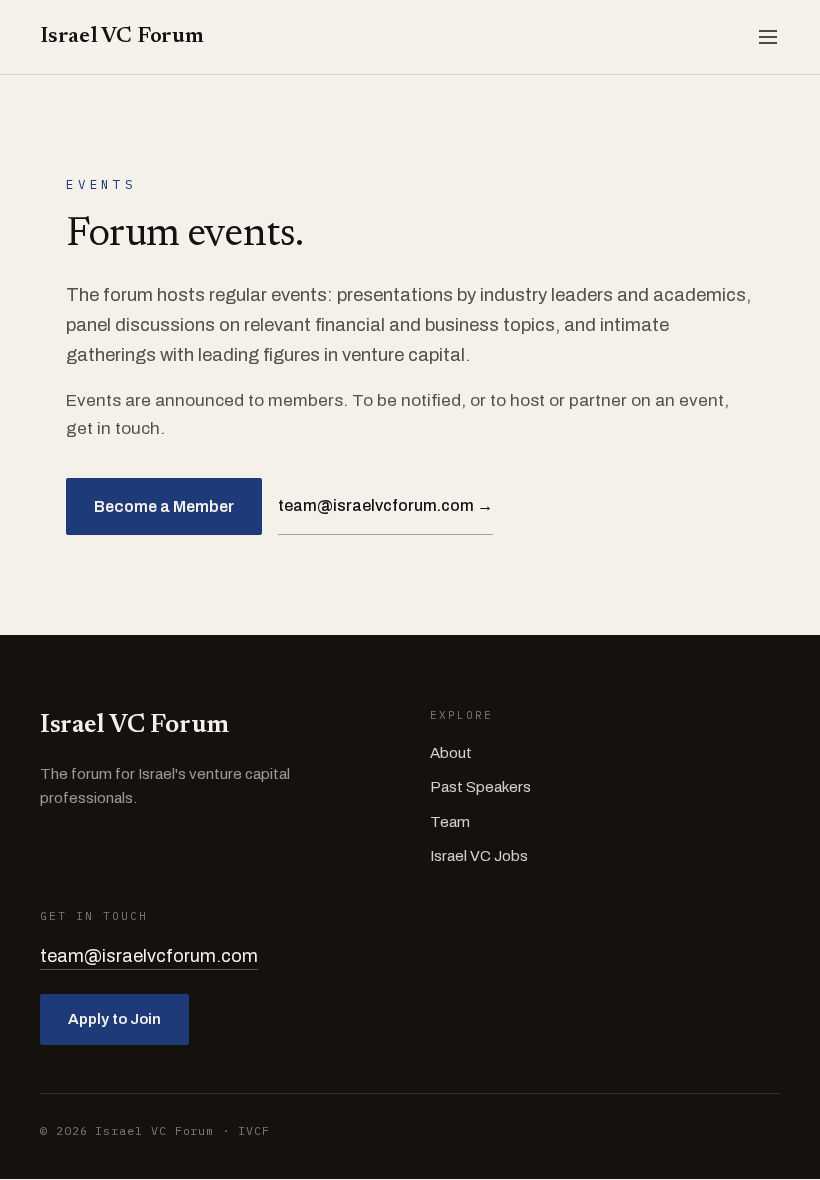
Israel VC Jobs (479, 856)
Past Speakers (480, 787)
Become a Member (164, 506)
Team (450, 822)
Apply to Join (114, 1019)
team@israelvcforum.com (149, 956)
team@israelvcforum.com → (385, 505)
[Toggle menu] (768, 37)
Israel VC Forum (122, 37)
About (451, 753)
